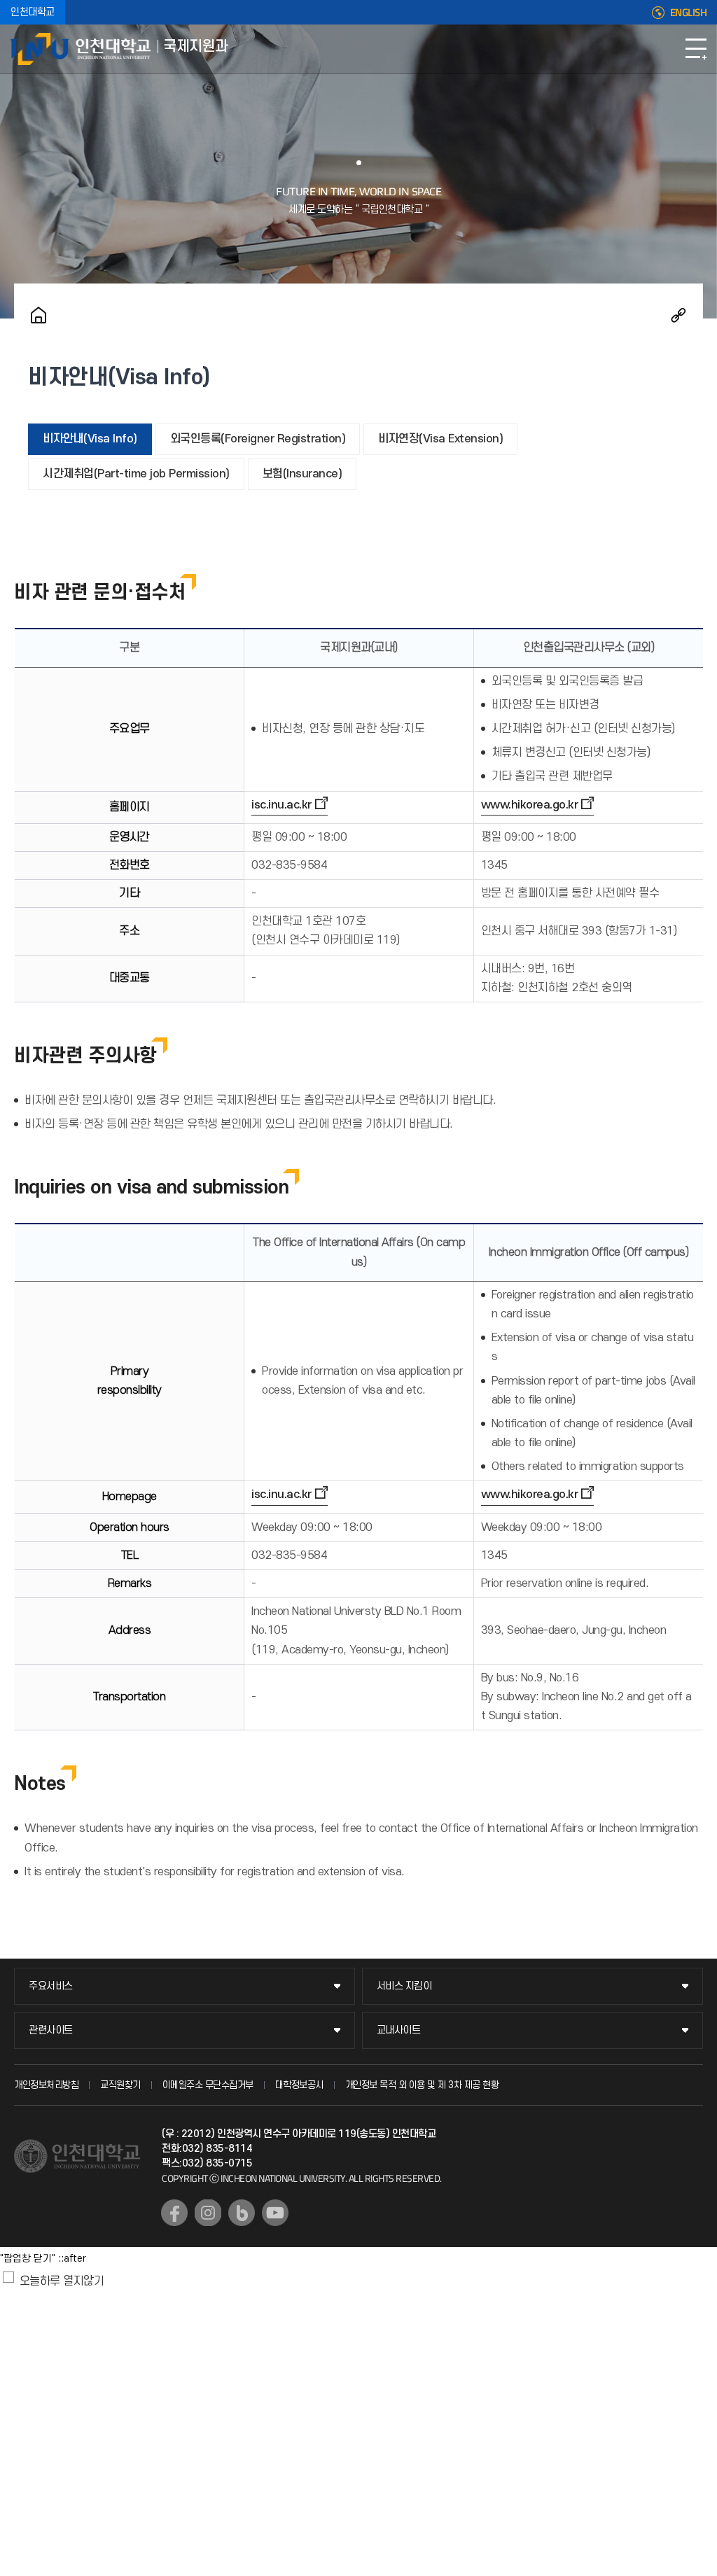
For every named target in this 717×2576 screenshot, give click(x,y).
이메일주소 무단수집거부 (208, 2085)
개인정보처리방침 (46, 2085)
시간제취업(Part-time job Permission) (136, 474)
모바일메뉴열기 (696, 49)
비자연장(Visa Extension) (440, 439)
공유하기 (678, 315)
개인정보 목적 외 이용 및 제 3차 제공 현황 (422, 2085)
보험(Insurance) (302, 474)
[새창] (174, 2213)
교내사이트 (399, 2030)
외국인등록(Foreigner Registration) (258, 439)
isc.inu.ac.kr (281, 805)
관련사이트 (51, 2030)
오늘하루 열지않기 (62, 2281)
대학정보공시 (299, 2085)
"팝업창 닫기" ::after (43, 2259)
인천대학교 (33, 12)
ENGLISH (689, 13)
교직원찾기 (120, 2085)
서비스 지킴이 (404, 1986)
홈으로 (39, 315)
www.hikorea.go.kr (530, 805)
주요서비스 (51, 1986)
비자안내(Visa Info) (90, 439)
